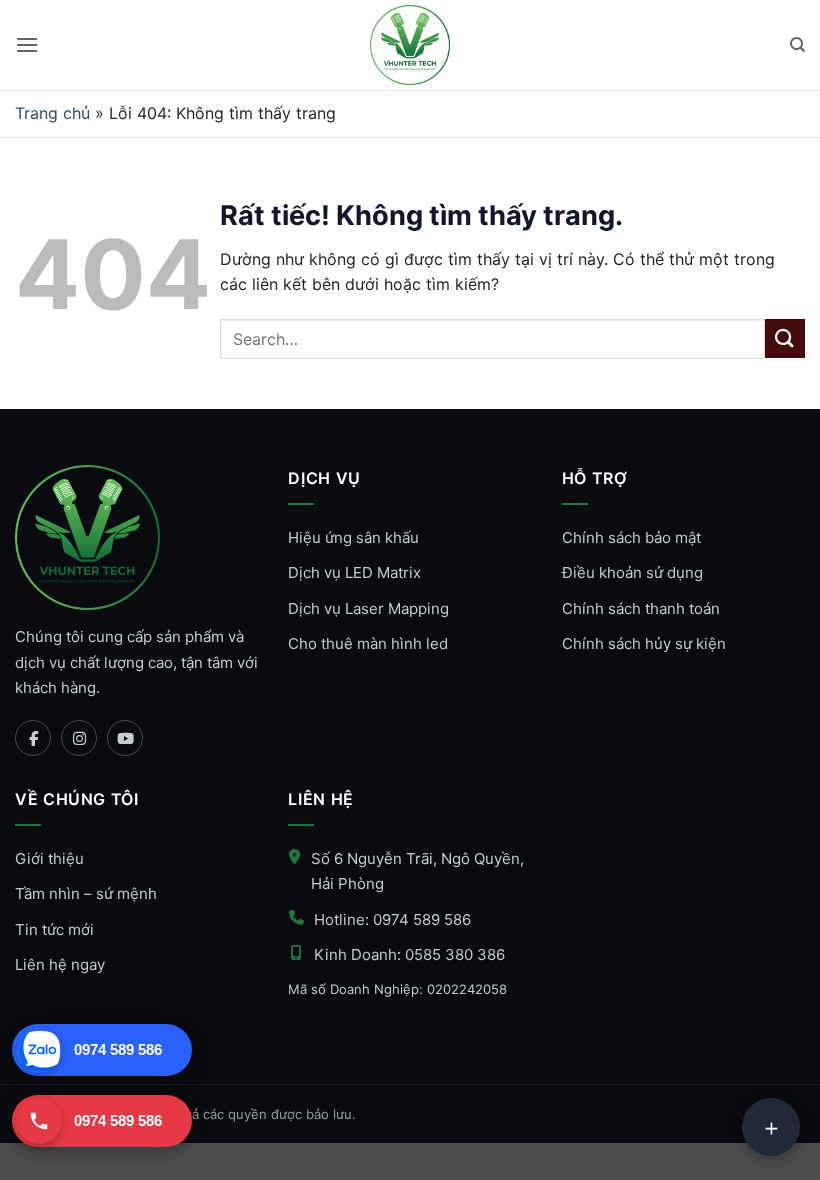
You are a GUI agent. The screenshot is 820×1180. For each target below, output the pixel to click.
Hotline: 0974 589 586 (392, 919)
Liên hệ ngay (60, 964)
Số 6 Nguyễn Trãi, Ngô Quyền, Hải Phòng (417, 871)
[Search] (797, 45)
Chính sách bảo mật (631, 537)
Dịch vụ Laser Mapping (368, 608)
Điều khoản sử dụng (632, 572)
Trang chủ (52, 113)
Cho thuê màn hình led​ (368, 643)
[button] (27, 44)
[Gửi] (785, 338)
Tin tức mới (54, 929)
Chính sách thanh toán (641, 608)
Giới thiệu (49, 858)
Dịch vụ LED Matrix (354, 572)
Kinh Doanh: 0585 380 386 (409, 954)
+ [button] (771, 1126)
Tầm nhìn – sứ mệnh (86, 893)
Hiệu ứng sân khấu (353, 537)
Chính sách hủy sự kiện (644, 643)
